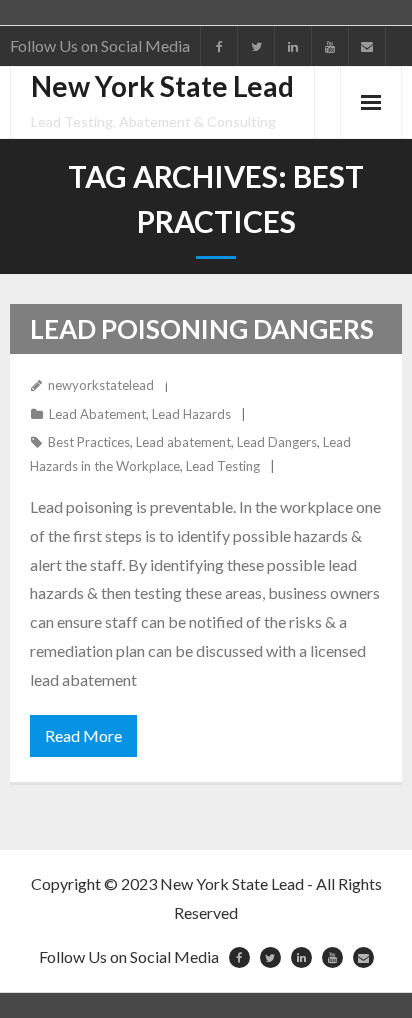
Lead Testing (223, 466)
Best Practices (89, 442)
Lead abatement (183, 442)
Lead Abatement (97, 414)
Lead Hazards (191, 414)
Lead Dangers (277, 442)
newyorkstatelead (101, 385)
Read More (83, 735)
